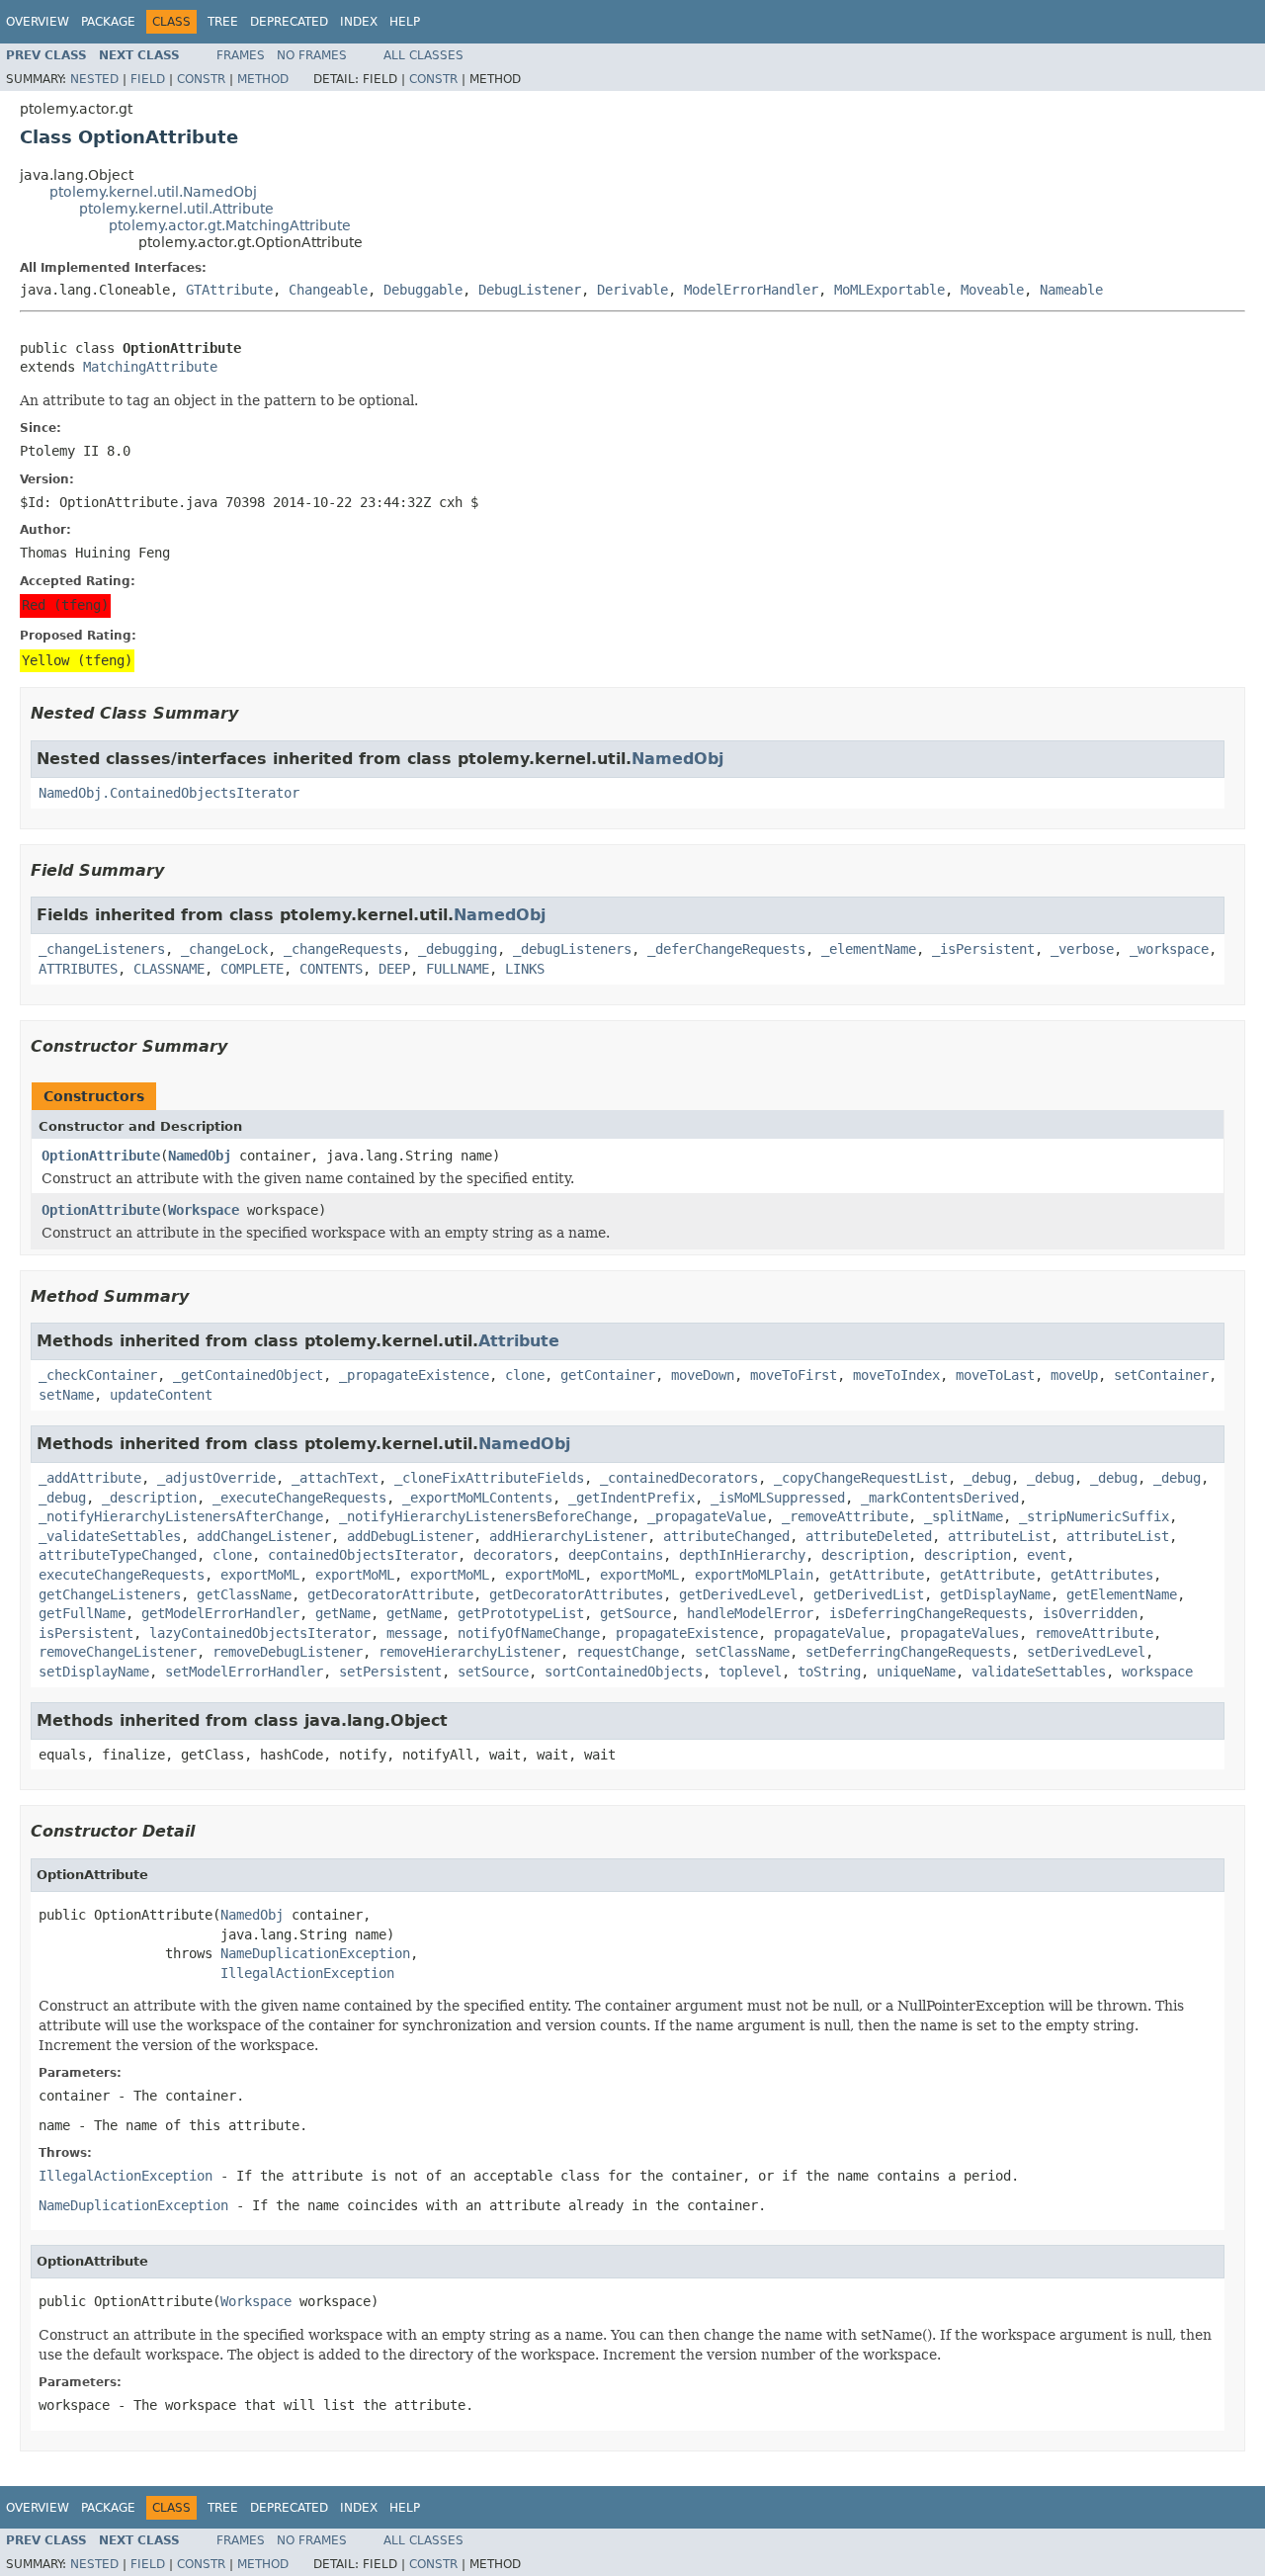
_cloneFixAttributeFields (489, 1478)
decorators (513, 1555)
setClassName (742, 1652)
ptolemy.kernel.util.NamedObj (153, 192)
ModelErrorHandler (751, 290)
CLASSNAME (169, 969)
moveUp (1074, 1375)
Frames (241, 55)
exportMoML (260, 1575)
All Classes (423, 55)
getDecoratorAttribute (390, 1594)
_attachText (335, 1478)
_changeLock (224, 949)
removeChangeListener (118, 1652)
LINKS (525, 969)
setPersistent (390, 1672)
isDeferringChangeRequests (928, 1613)
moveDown (703, 1375)
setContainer (1161, 1375)
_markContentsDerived (940, 1498)
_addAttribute (90, 1478)
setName (66, 1395)
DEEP (394, 969)
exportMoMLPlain (754, 1575)
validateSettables (1039, 1672)
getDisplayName (995, 1594)
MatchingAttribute (150, 367)
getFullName (82, 1613)
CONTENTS (331, 969)
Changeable (328, 290)
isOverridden (1090, 1613)
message (414, 1633)
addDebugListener (410, 1536)
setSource (493, 1672)
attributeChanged (726, 1536)
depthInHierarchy (742, 1555)
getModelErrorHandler (220, 1613)
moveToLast (995, 1375)
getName (343, 1613)
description (865, 1555)
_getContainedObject (248, 1375)
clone (525, 1375)
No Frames (312, 55)
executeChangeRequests (122, 1575)
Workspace (204, 1210)
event (1047, 1555)
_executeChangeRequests (299, 1498)
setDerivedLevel (1086, 1652)
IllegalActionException (307, 1973)
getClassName (244, 1594)
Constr (201, 79)
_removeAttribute (845, 1516)
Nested (94, 79)
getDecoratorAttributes (576, 1594)
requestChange (628, 1652)
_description (149, 1498)
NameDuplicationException (315, 1953)
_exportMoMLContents (477, 1498)
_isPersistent (983, 949)
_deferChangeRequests (726, 949)
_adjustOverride (216, 1478)
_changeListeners (102, 949)
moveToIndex (896, 1375)
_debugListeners (572, 949)
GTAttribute (229, 290)
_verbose (1082, 949)
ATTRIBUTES (78, 969)
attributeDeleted (869, 1536)
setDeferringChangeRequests (908, 1652)
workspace (1157, 1672)
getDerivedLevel (738, 1594)
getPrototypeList (521, 1613)
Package (108, 22)
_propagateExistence (414, 1375)
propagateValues (960, 1633)
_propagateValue (707, 1516)
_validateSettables (110, 1536)
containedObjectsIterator (363, 1555)
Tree (223, 22)
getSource (635, 1613)
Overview (38, 22)
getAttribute (877, 1575)
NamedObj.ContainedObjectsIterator (169, 793)
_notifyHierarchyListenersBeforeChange (485, 1516)
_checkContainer (98, 1375)
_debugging (458, 949)
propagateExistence (687, 1633)
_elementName (869, 949)
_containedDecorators (679, 1478)
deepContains (616, 1555)
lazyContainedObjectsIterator (260, 1633)
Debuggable (423, 290)
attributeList (999, 1536)
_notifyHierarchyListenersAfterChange (181, 1516)
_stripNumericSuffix (1094, 1516)
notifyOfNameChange (529, 1633)
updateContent (161, 1395)
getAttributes (1102, 1575)
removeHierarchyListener (469, 1652)
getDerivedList (869, 1594)
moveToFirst (794, 1375)
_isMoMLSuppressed (778, 1498)
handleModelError (750, 1613)
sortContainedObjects (624, 1672)
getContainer (608, 1375)
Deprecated (289, 22)
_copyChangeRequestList (861, 1478)
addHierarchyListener (568, 1536)
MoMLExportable (889, 290)
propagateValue (829, 1633)
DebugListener (530, 290)
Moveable (992, 290)
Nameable (1071, 290)
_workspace (1169, 949)
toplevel (750, 1672)
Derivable (632, 290)
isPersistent (86, 1633)
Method (263, 79)
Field (148, 79)
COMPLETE (252, 969)
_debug (987, 1478)
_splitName (964, 1516)
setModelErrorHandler (244, 1672)
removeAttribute (1094, 1633)
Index (359, 22)
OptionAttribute (101, 1156)
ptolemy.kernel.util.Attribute (176, 209)
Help (405, 22)
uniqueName (916, 1672)
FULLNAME (458, 969)
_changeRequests (343, 949)
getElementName (1122, 1594)
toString (829, 1672)
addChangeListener (264, 1536)
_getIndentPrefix (632, 1498)
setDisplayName (94, 1672)
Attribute (519, 1341)
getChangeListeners (110, 1594)
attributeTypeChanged (118, 1555)
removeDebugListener (288, 1652)
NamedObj (677, 759)
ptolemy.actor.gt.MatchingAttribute (230, 225)
